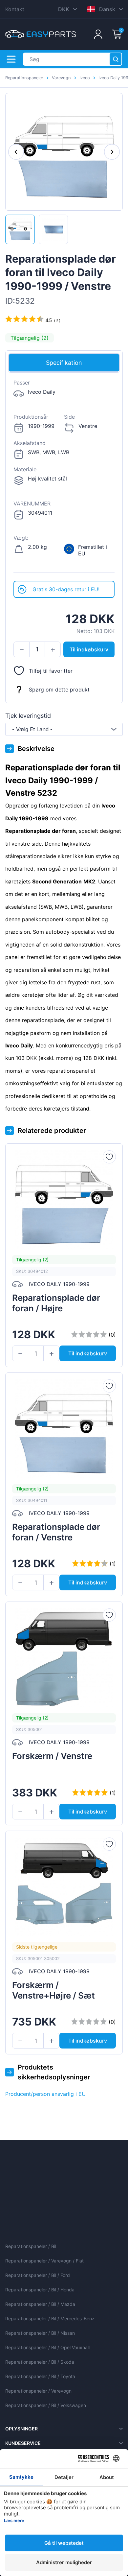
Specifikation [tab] (64, 363)
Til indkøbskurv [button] (89, 649)
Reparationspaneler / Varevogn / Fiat (44, 2261)
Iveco (85, 78)
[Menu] (11, 59)
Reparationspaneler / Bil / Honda (40, 2290)
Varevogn (61, 78)
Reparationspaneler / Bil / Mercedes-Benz (50, 2318)
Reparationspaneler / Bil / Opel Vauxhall (47, 2347)
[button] (21, 650)
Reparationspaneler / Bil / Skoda (40, 2362)
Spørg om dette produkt (59, 690)
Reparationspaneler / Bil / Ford (38, 2275)
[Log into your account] (98, 34)
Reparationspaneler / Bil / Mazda (40, 2304)
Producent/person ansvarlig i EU (45, 2094)
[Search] (116, 59)
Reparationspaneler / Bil (31, 2246)
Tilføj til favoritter (51, 671)
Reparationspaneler (24, 78)
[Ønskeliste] (109, 1157)
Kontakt (15, 9)
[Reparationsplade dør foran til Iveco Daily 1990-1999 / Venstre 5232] (20, 229)
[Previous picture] (16, 152)
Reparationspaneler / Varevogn (38, 2391)
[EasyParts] (41, 34)
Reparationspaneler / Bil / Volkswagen (46, 2405)
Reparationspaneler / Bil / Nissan (40, 2333)
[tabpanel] (64, 477)
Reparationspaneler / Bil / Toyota (40, 2376)
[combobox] (64, 729)
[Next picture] (112, 152)
